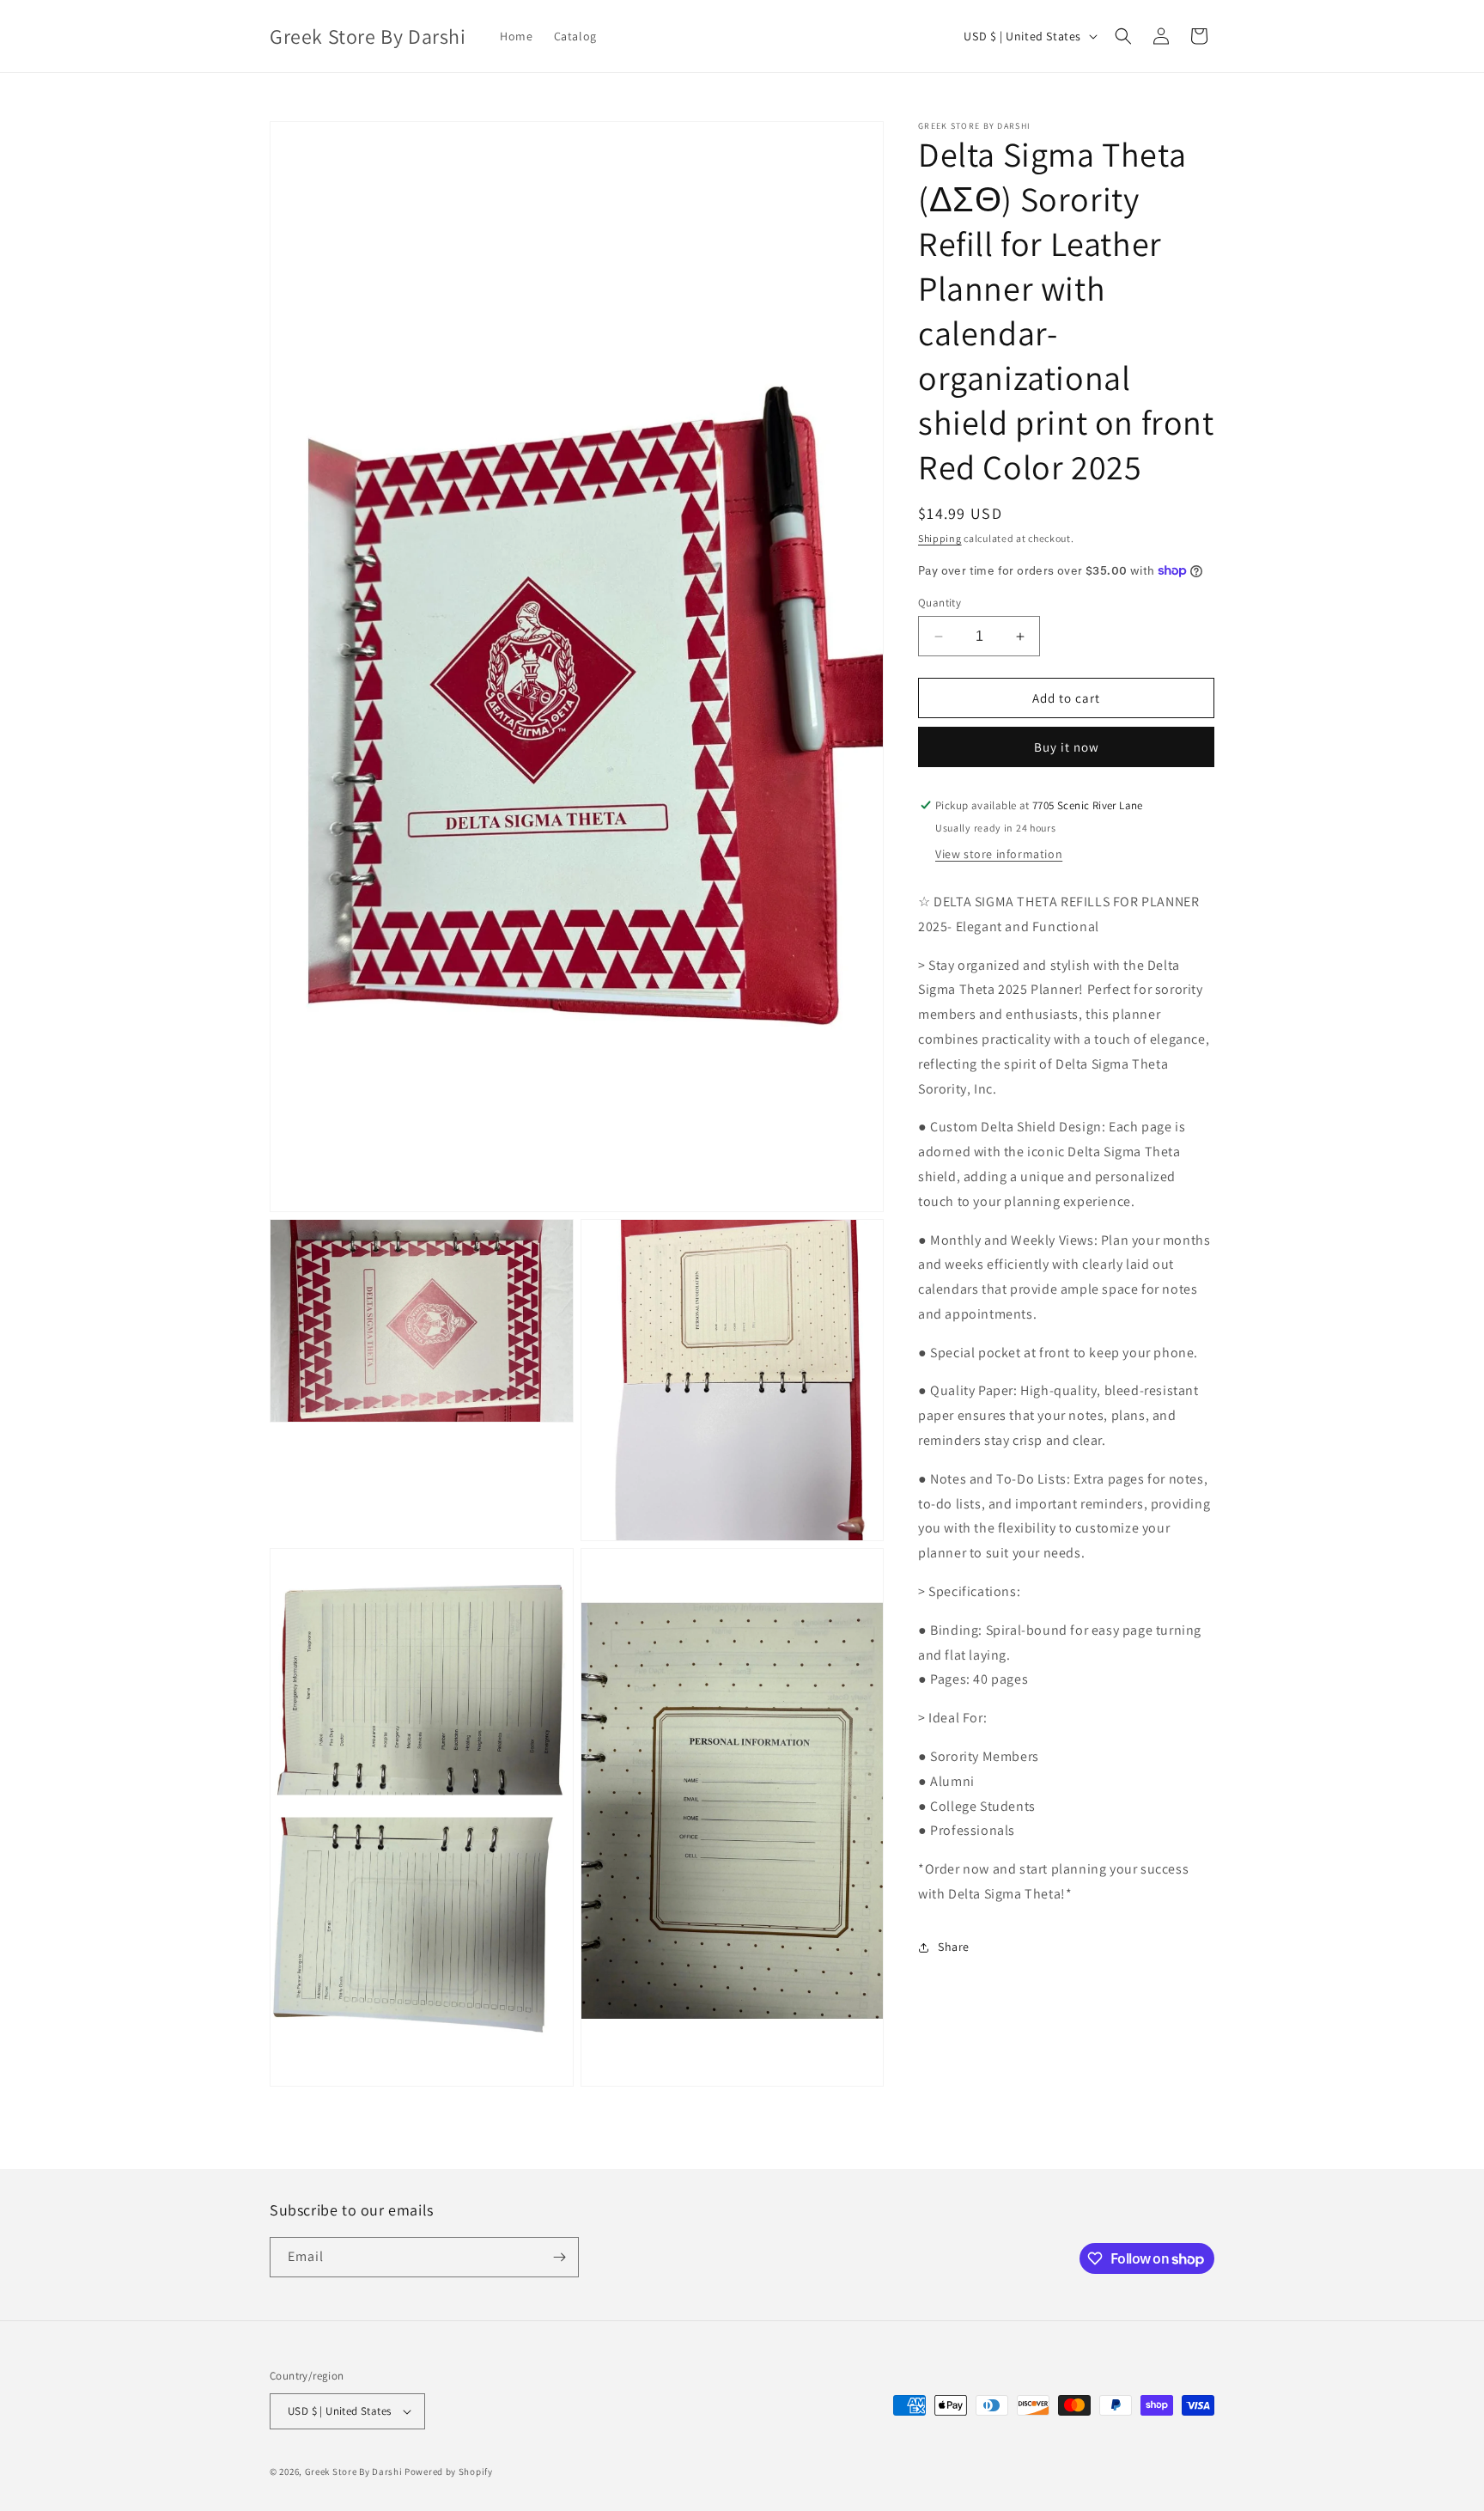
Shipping (940, 538)
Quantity (940, 603)
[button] (1123, 36)
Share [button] (954, 1947)
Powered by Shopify (449, 2471)
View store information (999, 854)
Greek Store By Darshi (354, 2471)
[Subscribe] (559, 2257)
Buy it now (1067, 747)
